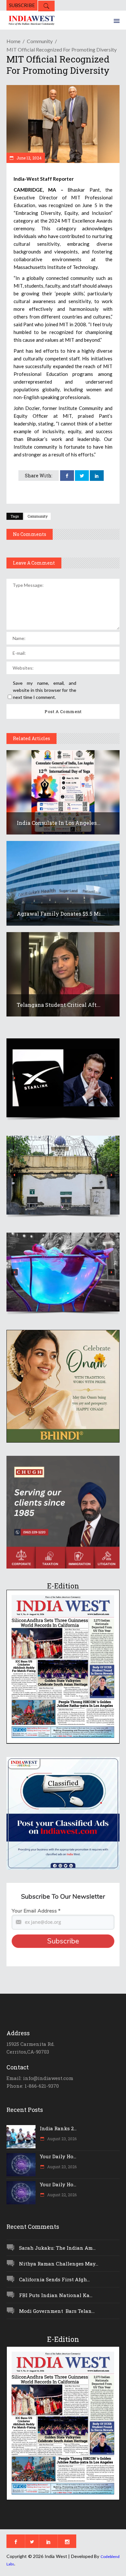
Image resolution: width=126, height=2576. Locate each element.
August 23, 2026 (61, 2139)
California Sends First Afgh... (54, 2279)
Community (40, 41)
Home (13, 41)
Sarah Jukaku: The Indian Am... (57, 2248)
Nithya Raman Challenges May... (59, 2264)
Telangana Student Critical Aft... (59, 1005)
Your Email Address (36, 1911)
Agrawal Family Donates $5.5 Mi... (61, 914)
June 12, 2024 (29, 158)
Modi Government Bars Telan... (57, 2311)
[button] (63, 1078)
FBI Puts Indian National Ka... (56, 2295)
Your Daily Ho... (58, 2156)
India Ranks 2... (58, 2128)
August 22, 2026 (61, 2195)
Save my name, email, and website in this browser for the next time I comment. (45, 690)
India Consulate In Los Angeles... (59, 823)
